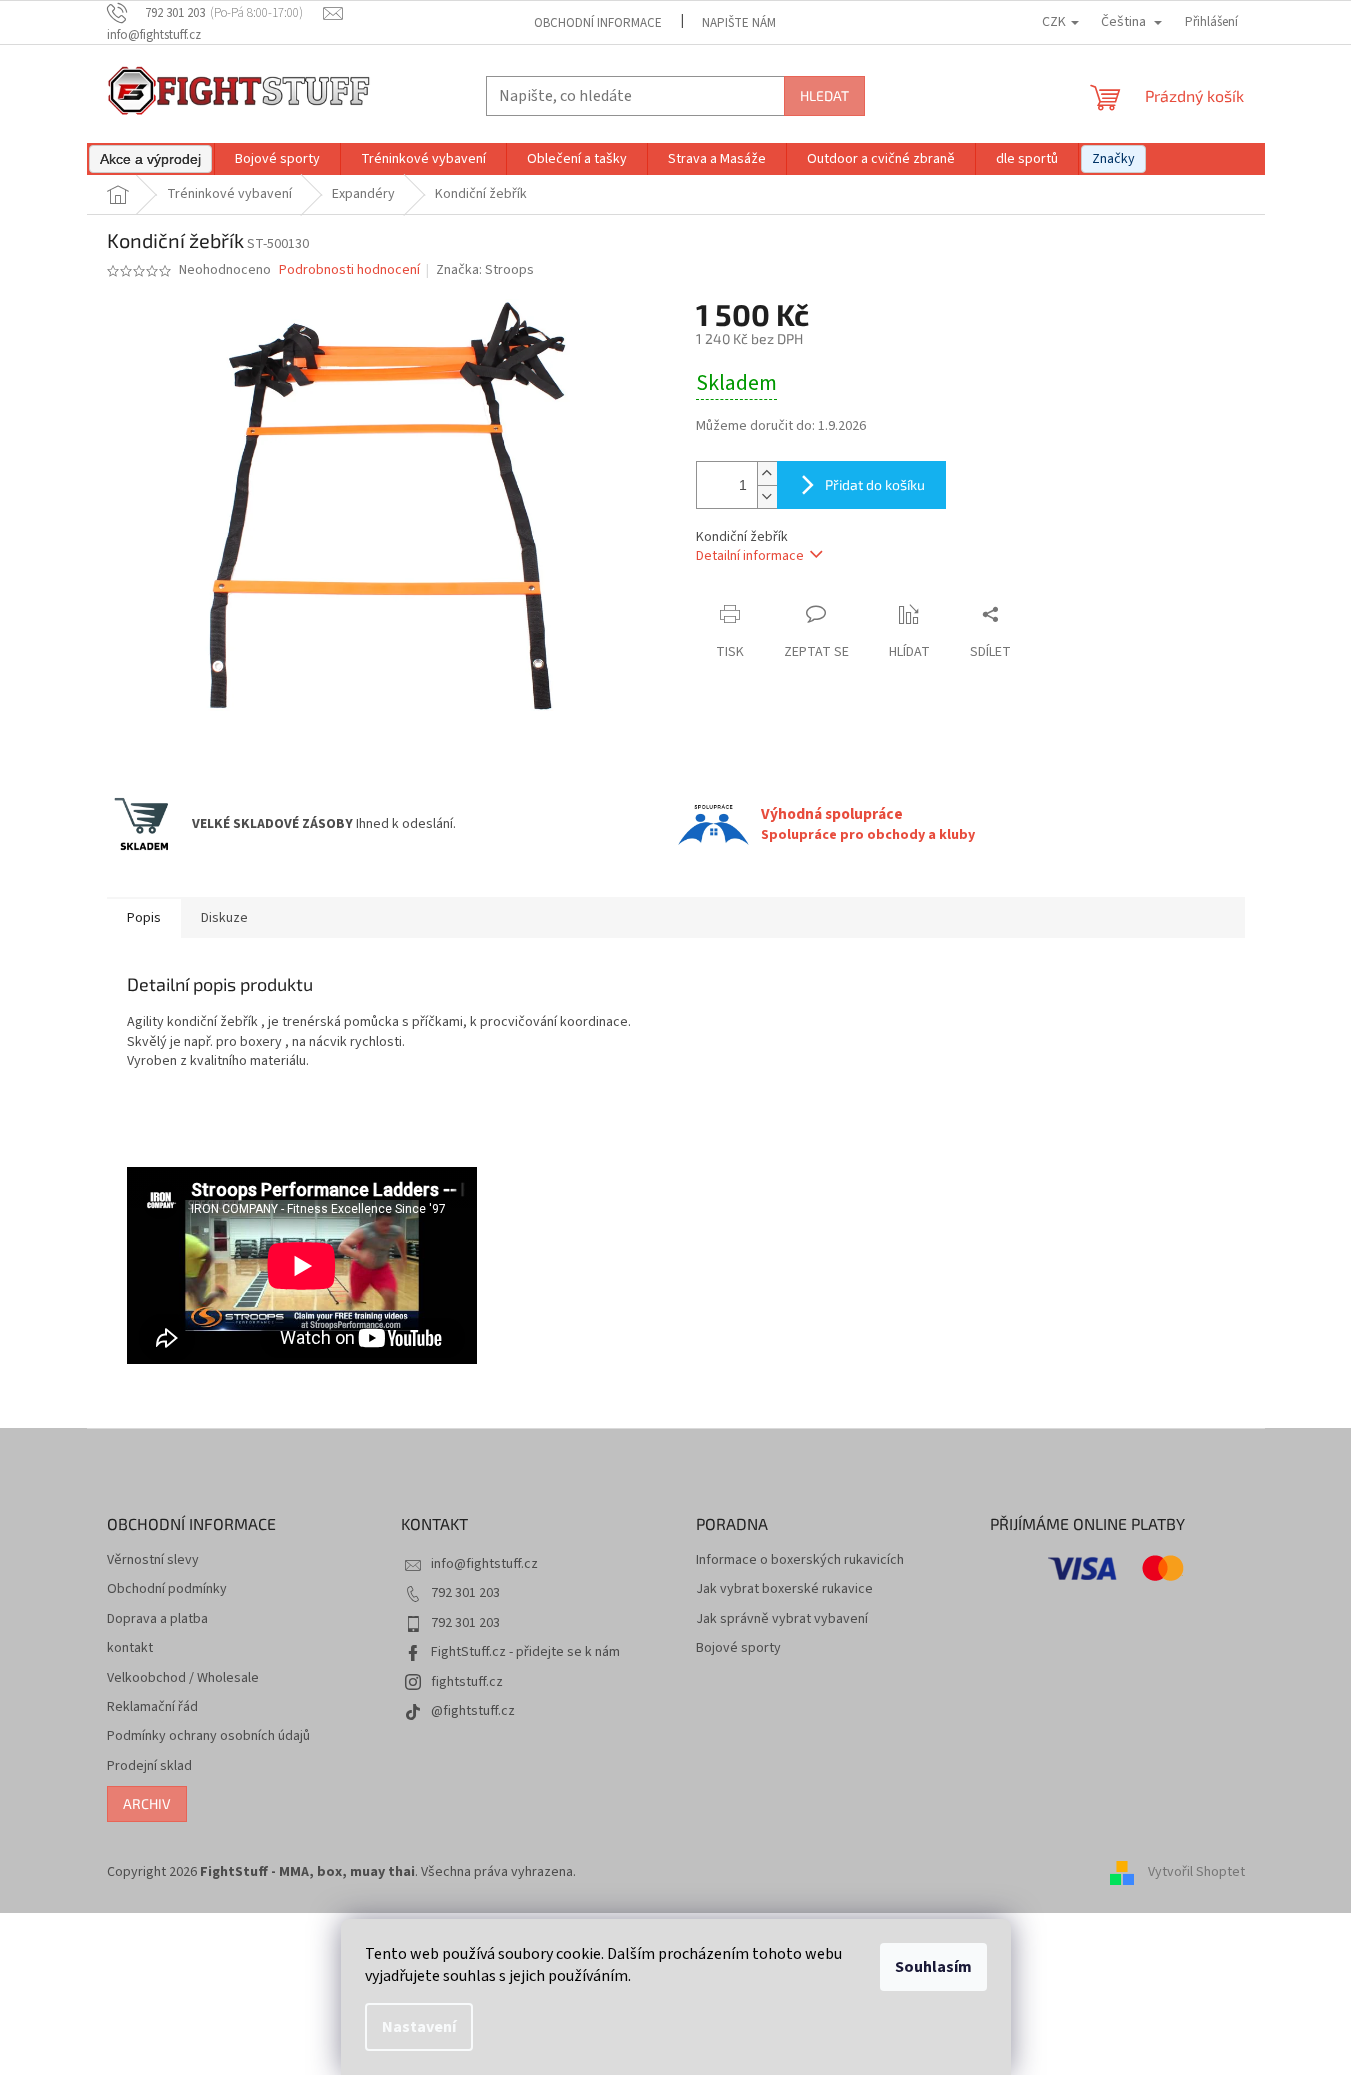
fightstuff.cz (467, 1682)
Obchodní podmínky (167, 1589)
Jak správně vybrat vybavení (782, 1619)
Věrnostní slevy (153, 1560)
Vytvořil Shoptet (1196, 1872)
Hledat (824, 95)
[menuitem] (150, 159)
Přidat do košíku (875, 484)
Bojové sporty (738, 1648)
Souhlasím (933, 1967)
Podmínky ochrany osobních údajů (208, 1736)
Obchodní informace (598, 23)
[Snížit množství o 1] (767, 496)
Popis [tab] (144, 918)
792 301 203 (465, 1593)
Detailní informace (750, 556)
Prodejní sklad (149, 1766)
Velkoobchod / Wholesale (183, 1678)
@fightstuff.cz (473, 1711)
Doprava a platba (157, 1619)
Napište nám (739, 23)
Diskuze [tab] (224, 918)
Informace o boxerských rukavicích (800, 1560)
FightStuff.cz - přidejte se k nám (525, 1652)
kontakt (130, 1648)
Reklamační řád (152, 1707)
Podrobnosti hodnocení (349, 270)
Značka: (485, 270)
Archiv (147, 1803)
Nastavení (419, 2027)
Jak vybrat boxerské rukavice (784, 1589)
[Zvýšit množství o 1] (767, 473)
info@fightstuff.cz (484, 1564)
